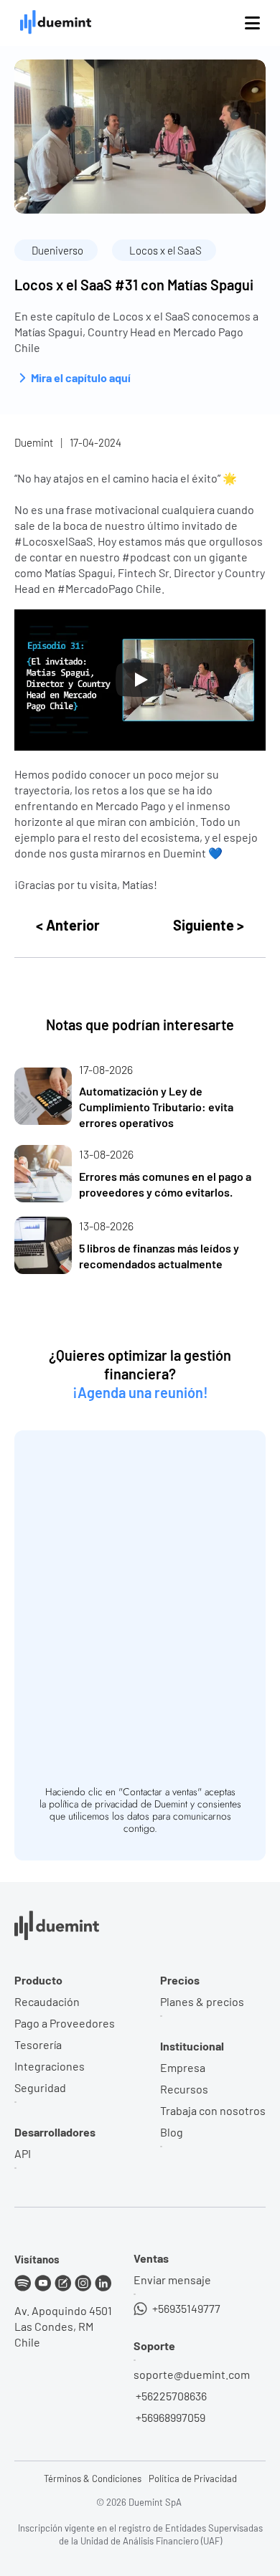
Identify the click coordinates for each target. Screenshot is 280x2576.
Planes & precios (202, 2001)
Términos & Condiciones (93, 2478)
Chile (27, 2342)
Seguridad (40, 2087)
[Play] (140, 680)
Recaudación (47, 2001)
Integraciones (50, 2066)
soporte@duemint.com (192, 2374)
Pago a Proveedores (65, 2023)
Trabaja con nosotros (213, 2110)
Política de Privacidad (193, 2478)
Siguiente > (209, 925)
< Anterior (68, 925)
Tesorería (38, 2044)
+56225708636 (170, 2396)
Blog (172, 2132)
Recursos (184, 2089)
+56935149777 (185, 2308)
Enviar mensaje (172, 2280)
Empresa (183, 2067)
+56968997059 (169, 2417)
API (23, 2153)
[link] (140, 1097)
